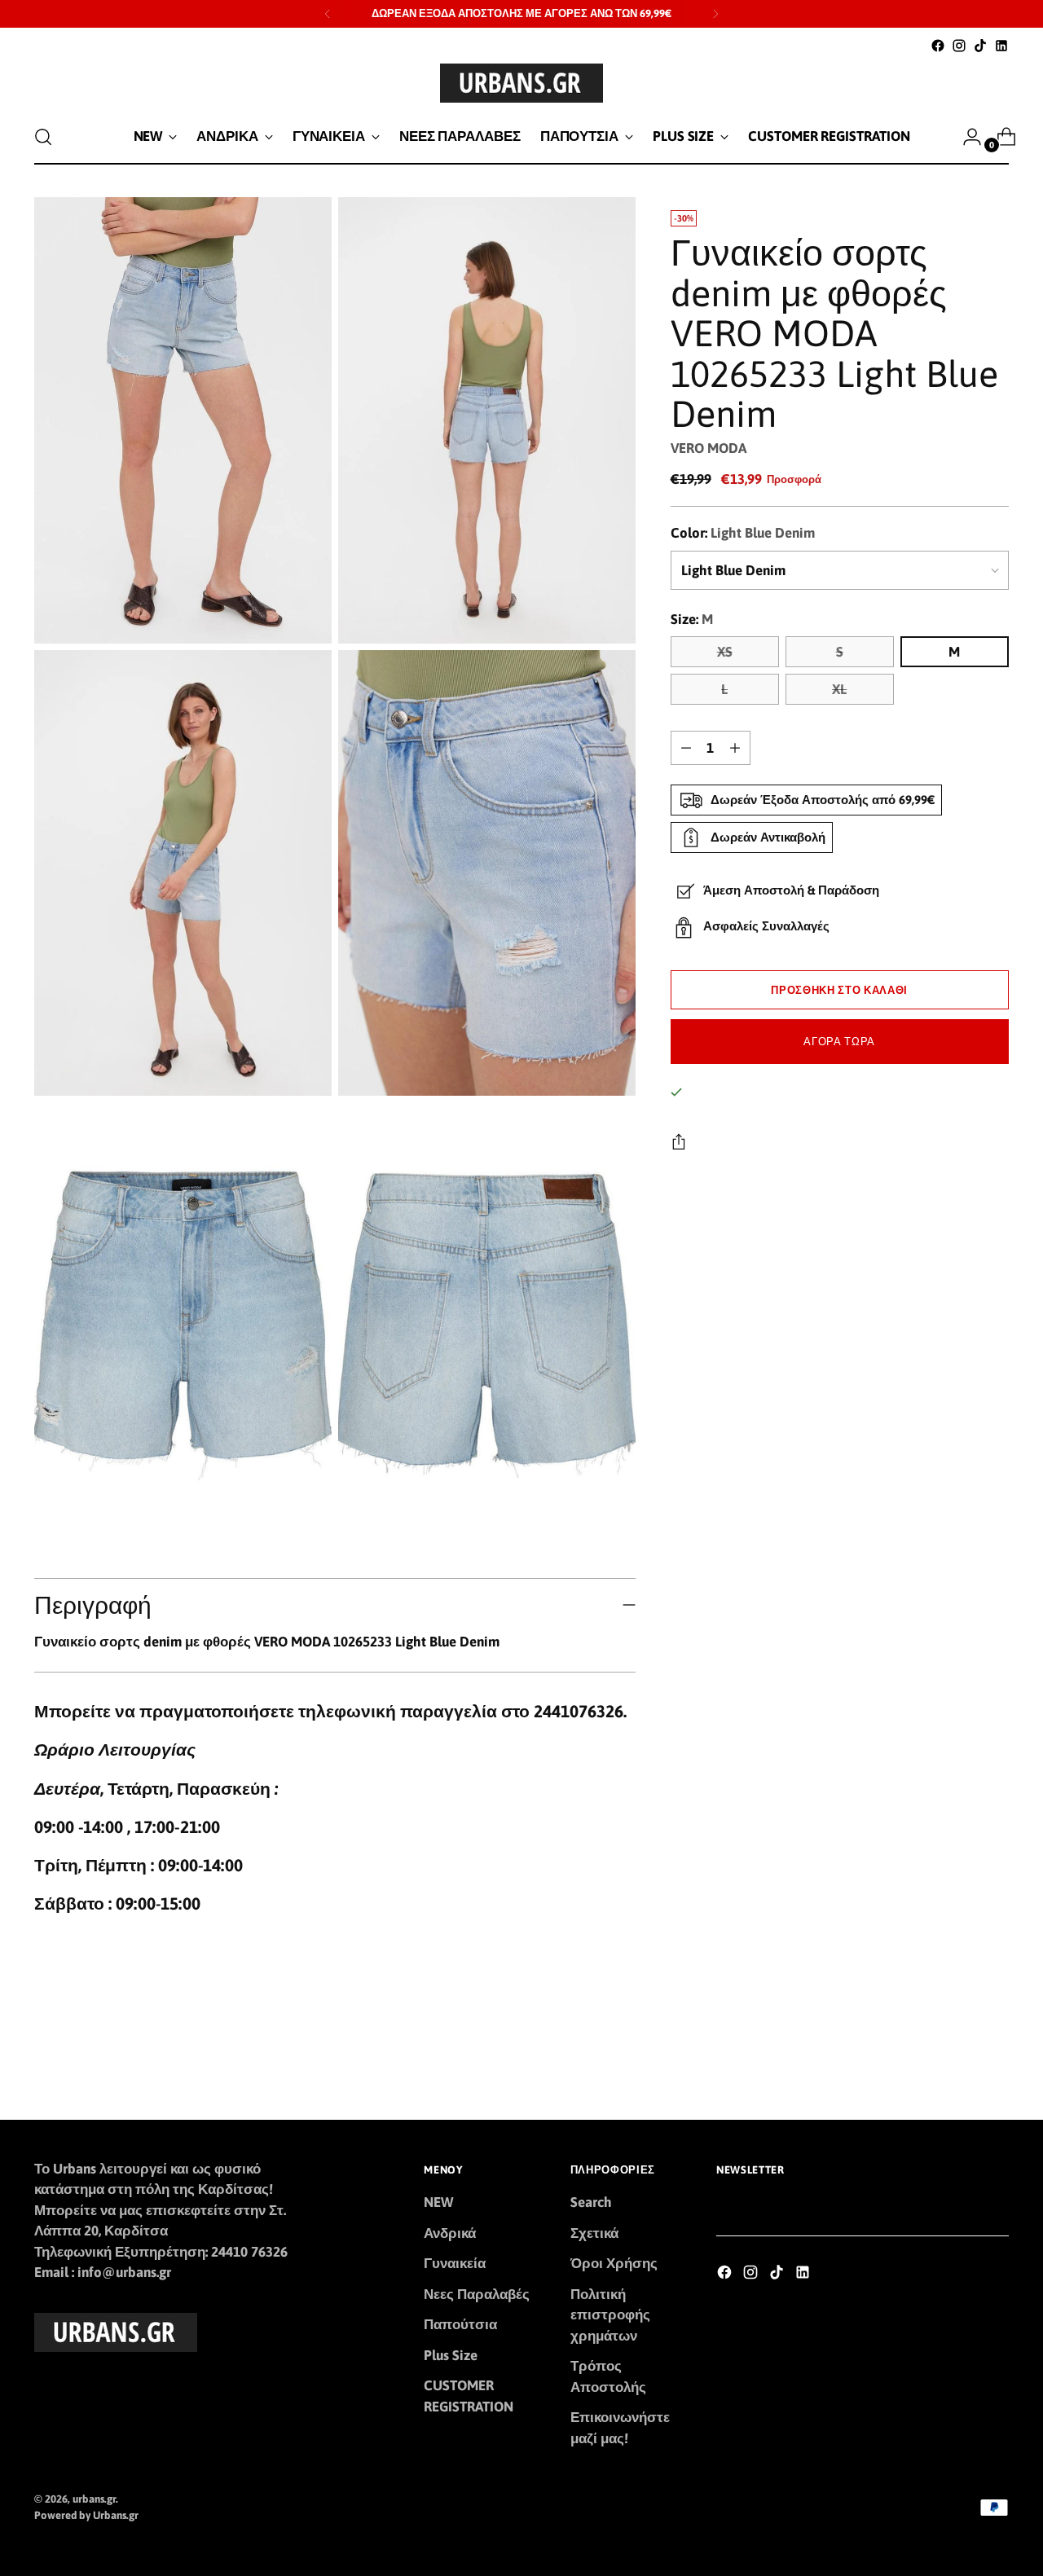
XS (725, 652)
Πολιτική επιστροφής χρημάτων (610, 2315)
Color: (743, 533)
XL (839, 689)
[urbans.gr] (521, 83)
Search (591, 2202)
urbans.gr (94, 2499)
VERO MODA (709, 448)
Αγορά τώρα (839, 1042)
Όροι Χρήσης (614, 2263)
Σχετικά (594, 2233)
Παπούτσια (460, 2324)
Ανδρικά (450, 2233)
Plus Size (451, 2355)
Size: (692, 619)
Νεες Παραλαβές (477, 2294)
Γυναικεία (455, 2263)
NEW (438, 2202)
